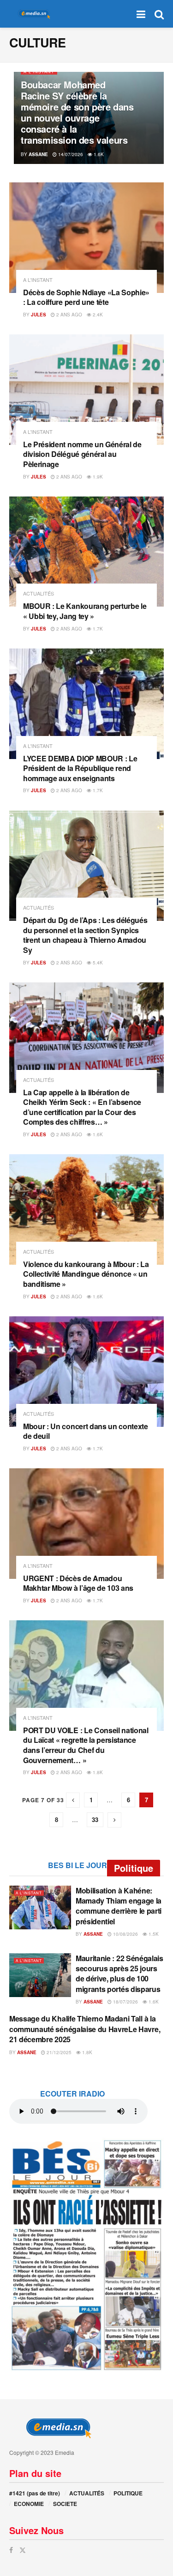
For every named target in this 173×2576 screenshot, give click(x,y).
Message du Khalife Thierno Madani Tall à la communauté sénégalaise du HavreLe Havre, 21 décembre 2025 (85, 2029)
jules (39, 315)
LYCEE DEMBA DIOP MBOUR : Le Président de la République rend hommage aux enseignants (80, 768)
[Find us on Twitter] (23, 2550)
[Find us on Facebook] (11, 2550)
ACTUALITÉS (39, 593)
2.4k (97, 315)
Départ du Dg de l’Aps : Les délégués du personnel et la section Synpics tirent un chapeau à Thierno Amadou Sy (85, 935)
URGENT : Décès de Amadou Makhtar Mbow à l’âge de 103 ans (78, 1583)
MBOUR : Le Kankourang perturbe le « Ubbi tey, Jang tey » (85, 611)
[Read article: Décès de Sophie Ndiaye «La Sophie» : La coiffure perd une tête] (86, 238)
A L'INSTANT (39, 72)
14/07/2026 (70, 154)
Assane (38, 154)
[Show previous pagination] (73, 1800)
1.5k (153, 1934)
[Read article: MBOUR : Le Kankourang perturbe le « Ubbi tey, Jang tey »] (86, 552)
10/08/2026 (125, 1934)
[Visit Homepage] (32, 14)
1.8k (97, 1772)
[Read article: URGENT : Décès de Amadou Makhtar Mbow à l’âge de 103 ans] (86, 1524)
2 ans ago (69, 315)
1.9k (97, 477)
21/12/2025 (58, 2052)
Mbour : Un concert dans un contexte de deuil (86, 1431)
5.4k (97, 963)
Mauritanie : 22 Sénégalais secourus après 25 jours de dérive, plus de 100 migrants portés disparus (119, 1974)
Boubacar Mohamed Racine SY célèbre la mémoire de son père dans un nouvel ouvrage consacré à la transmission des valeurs (77, 112)
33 (95, 1820)
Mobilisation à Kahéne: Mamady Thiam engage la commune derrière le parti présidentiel (119, 1906)
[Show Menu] (141, 14)
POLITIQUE (128, 2493)
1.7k (97, 629)
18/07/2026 (125, 2002)
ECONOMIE (29, 2504)
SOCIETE (65, 2504)
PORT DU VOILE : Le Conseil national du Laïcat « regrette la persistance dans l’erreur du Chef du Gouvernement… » (86, 1745)
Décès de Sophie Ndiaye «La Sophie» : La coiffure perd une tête (86, 297)
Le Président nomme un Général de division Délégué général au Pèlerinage (82, 454)
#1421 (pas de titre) (35, 2493)
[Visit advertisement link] (86, 2255)
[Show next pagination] (114, 1820)
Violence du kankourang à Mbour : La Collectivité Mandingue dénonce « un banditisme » (86, 1274)
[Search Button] (159, 14)
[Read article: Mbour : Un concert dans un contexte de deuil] (86, 1372)
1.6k (98, 154)
